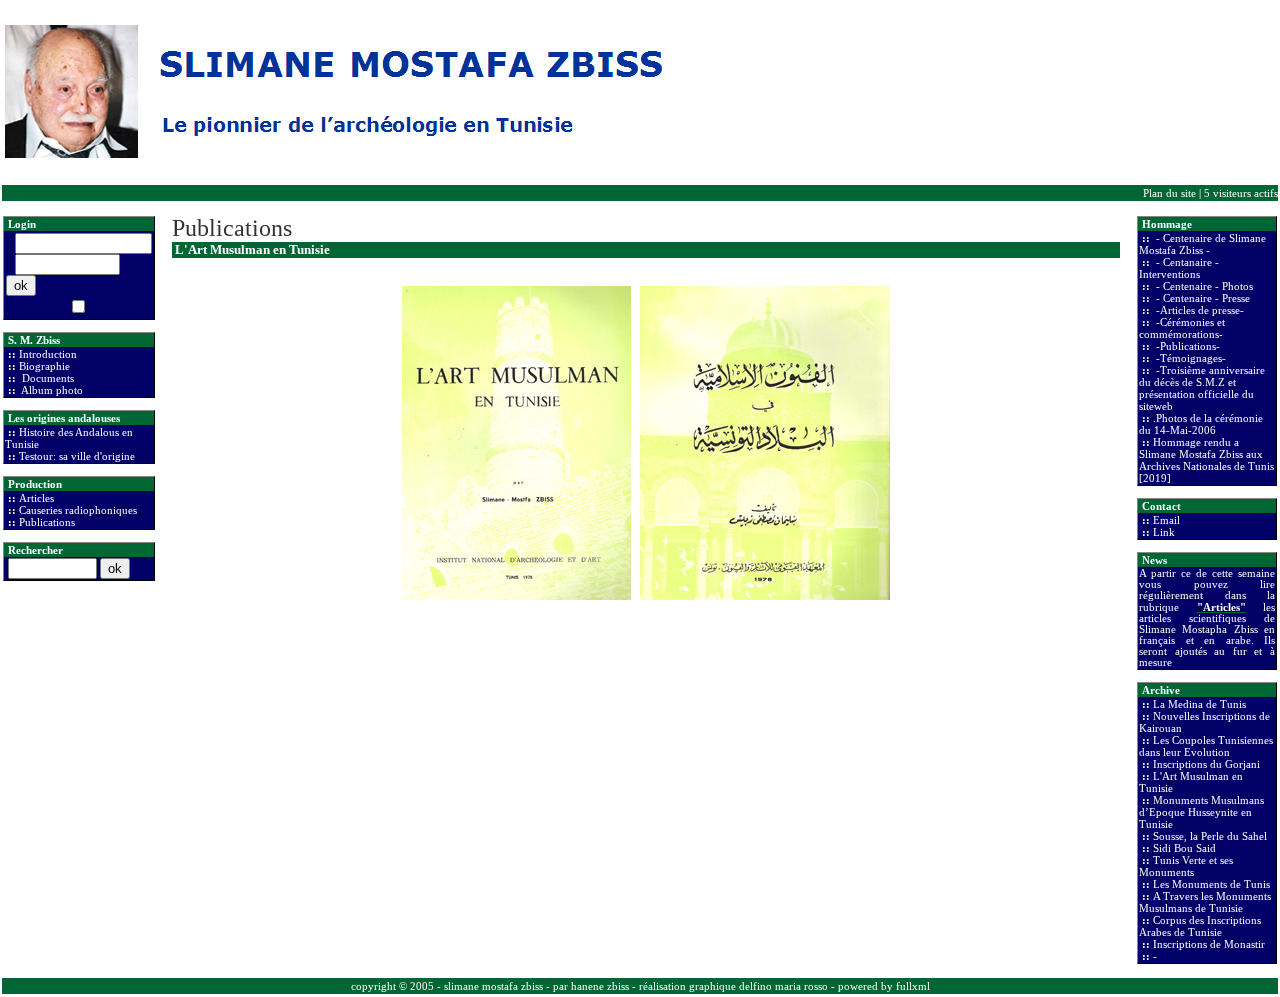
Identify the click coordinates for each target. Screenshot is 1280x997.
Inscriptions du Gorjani (1206, 764)
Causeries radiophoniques (78, 510)
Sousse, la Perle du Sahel (1210, 836)
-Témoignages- (1189, 358)
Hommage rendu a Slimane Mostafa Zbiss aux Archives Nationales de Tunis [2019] (1206, 460)
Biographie (44, 366)
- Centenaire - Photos (1203, 286)
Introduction (48, 354)
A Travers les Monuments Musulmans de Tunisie (1205, 902)
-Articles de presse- (1198, 310)
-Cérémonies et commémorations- (1182, 328)
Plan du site (1169, 193)
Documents (46, 378)
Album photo (51, 390)
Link (1164, 532)
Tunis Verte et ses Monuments (1186, 866)
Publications (47, 522)
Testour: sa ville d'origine (77, 456)
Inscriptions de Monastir (1209, 944)
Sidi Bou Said (1184, 848)
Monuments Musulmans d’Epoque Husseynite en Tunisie (1201, 812)
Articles (36, 498)
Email (1166, 520)
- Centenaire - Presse (1201, 298)
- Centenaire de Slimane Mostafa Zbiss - (1202, 244)
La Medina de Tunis (1199, 704)
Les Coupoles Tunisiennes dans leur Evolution (1206, 746)
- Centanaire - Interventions (1179, 268)
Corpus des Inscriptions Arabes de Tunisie (1200, 926)
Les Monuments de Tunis (1211, 884)
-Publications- (1186, 346)
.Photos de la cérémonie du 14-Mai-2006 (1201, 424)
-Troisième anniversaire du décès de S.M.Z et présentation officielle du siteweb (1202, 388)
